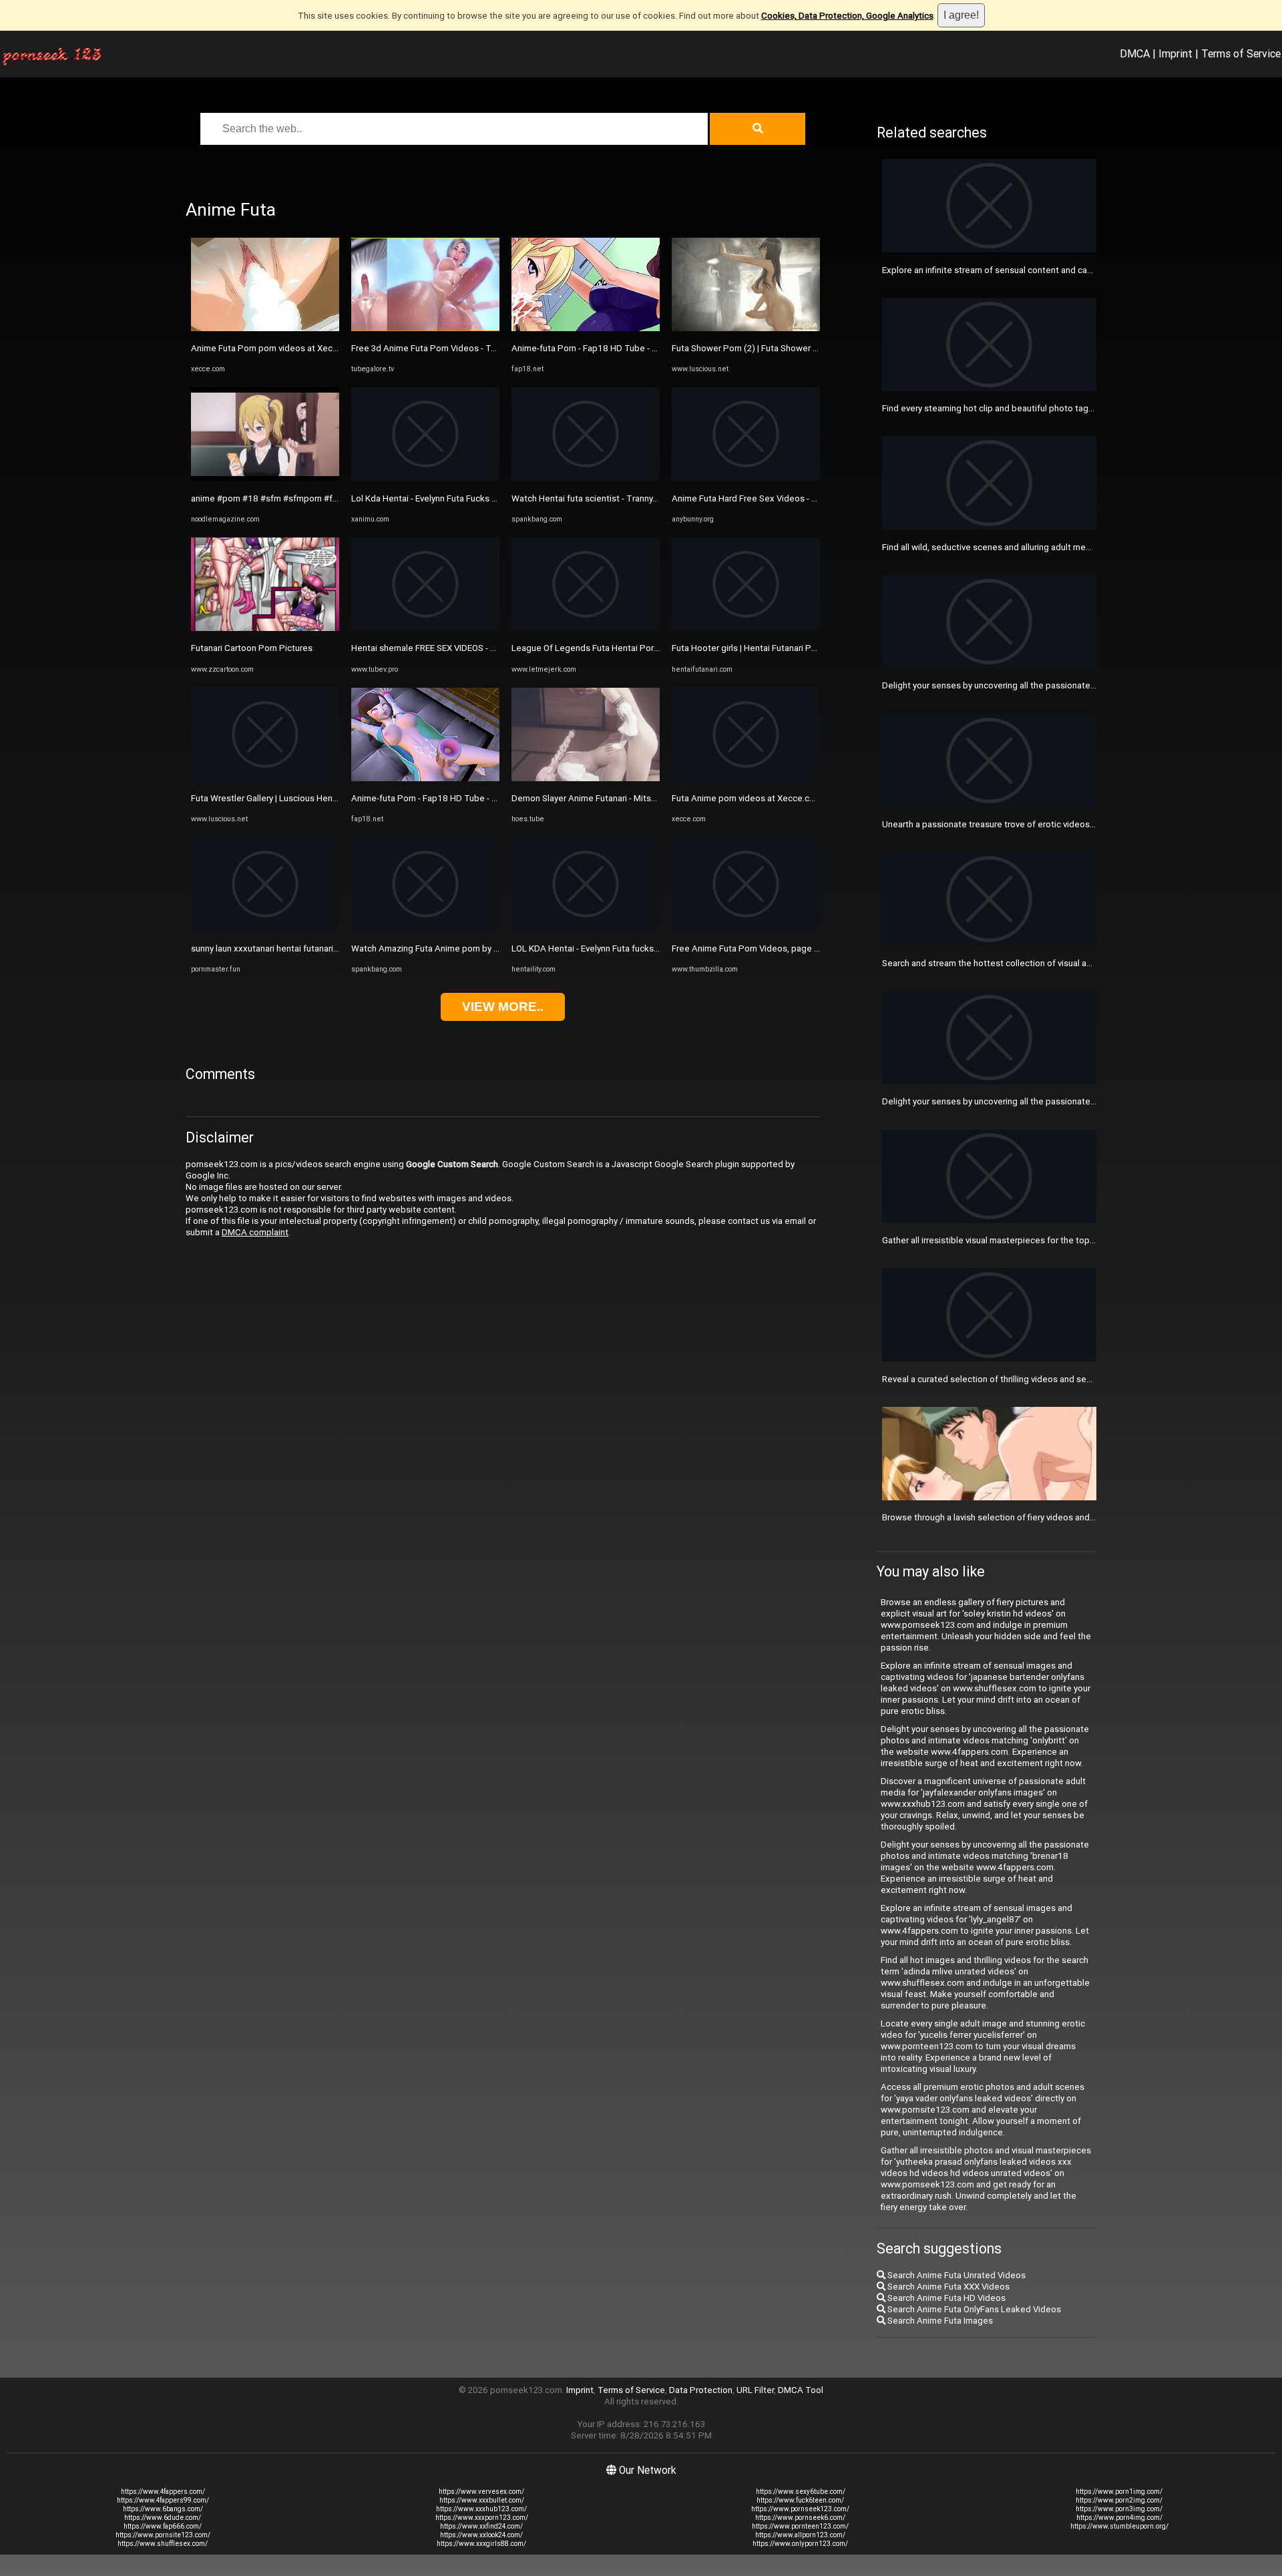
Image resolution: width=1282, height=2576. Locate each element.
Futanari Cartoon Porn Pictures (252, 648)
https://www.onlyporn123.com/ (800, 2544)
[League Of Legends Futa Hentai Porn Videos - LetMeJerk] (586, 628)
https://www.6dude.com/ (163, 2518)
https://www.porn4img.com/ (1119, 2518)
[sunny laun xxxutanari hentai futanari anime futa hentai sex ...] (265, 928)
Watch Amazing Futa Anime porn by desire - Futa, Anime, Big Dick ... (484, 948)
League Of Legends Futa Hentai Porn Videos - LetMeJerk (625, 648)
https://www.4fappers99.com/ (163, 2500)
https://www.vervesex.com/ (481, 2492)
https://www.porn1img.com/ (1119, 2492)
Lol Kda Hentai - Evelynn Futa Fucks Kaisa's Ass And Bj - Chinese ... (481, 498)
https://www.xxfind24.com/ (481, 2526)
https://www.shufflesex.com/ (163, 2544)
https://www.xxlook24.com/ (481, 2535)
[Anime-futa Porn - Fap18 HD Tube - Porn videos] (425, 778)
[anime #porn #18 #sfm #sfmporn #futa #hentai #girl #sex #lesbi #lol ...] (265, 478)
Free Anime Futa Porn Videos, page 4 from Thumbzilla (779, 948)
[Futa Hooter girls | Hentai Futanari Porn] (746, 628)
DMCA (1135, 53)
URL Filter (755, 2390)
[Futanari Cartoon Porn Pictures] (265, 628)
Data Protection (701, 2390)
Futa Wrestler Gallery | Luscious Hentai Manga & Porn (295, 798)
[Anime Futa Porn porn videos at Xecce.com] (265, 328)
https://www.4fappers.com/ (163, 2492)
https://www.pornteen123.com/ (800, 2526)
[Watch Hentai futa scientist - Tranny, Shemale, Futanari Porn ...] (586, 478)
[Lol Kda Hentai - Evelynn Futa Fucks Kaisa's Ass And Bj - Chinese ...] (425, 478)
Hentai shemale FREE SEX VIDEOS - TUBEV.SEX (443, 648)
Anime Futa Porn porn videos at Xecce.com (276, 348)
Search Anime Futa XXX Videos (947, 2287)
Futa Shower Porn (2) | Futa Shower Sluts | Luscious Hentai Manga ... (805, 348)
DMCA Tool (801, 2390)
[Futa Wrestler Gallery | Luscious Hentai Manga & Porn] (265, 778)
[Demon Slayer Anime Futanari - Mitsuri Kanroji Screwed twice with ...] (586, 778)
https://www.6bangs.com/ (163, 2509)
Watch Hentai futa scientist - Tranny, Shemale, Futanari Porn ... (633, 498)
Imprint (1176, 53)
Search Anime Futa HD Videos (945, 2298)
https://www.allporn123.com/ (800, 2535)
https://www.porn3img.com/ (1119, 2509)
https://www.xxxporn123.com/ (482, 2518)
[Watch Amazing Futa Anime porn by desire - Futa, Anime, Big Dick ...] (425, 928)
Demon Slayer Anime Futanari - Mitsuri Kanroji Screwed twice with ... (644, 798)
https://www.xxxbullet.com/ (482, 2500)
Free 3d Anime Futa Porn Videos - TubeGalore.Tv (448, 348)
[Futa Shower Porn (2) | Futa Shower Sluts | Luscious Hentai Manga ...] (746, 328)
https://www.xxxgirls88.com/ (481, 2544)
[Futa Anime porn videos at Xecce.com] (746, 778)
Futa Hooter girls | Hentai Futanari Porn (748, 648)
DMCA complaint (255, 1232)
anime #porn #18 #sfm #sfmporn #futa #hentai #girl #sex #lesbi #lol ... (331, 498)
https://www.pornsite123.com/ (163, 2535)
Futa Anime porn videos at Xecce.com (747, 798)
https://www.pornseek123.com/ (800, 2509)
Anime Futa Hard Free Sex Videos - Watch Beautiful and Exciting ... (802, 498)
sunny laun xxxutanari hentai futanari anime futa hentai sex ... (310, 948)
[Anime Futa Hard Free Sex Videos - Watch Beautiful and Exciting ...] (746, 478)
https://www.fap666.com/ (163, 2526)
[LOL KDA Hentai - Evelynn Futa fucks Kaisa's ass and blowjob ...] (586, 928)
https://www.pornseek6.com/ (800, 2518)
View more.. (503, 1007)
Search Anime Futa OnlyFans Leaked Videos (973, 2309)
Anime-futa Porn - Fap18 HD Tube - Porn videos (445, 798)
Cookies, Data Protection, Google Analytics (847, 16)
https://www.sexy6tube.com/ (801, 2492)
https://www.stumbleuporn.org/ (1119, 2526)
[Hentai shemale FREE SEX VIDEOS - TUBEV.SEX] (425, 628)
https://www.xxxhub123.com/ (481, 2509)
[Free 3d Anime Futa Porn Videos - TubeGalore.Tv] (425, 328)
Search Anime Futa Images (939, 2321)
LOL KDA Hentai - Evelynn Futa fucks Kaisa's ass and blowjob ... (635, 948)
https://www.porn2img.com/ (1119, 2500)
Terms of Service (1241, 53)
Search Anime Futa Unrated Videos (955, 2275)
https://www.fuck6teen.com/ (800, 2500)
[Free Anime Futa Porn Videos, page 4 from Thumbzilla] (746, 928)
